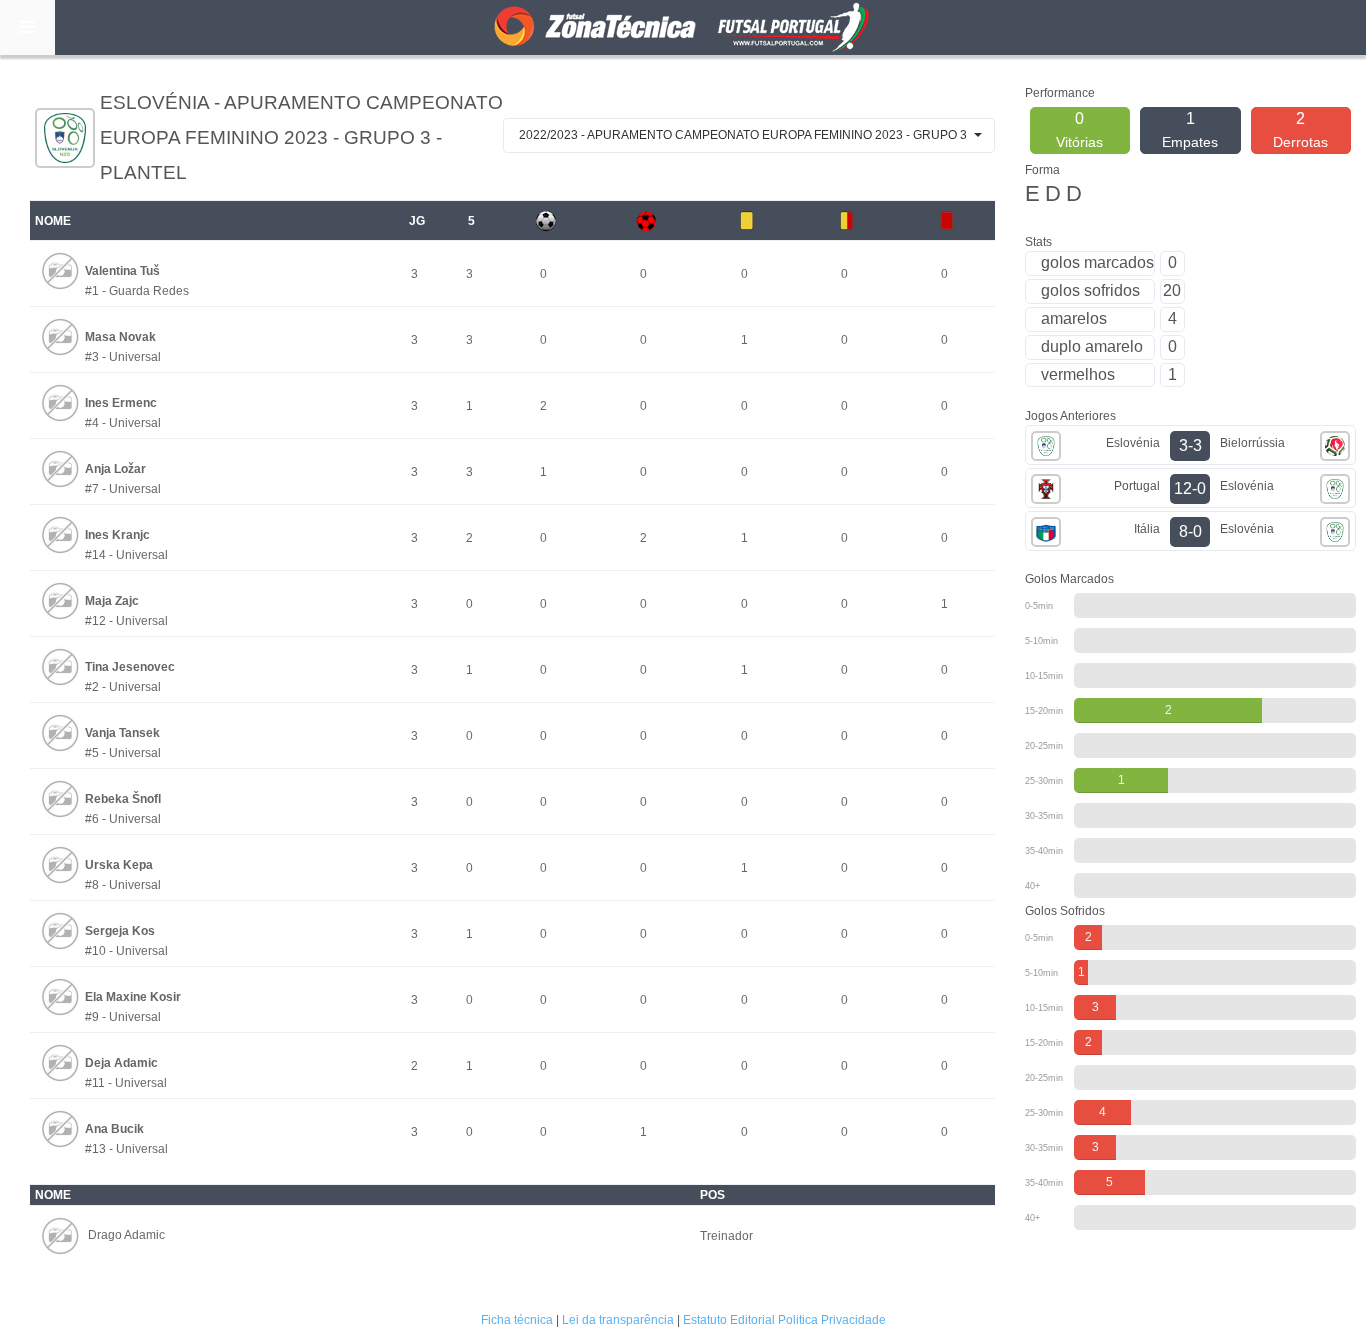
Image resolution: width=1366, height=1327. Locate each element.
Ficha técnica (517, 1320)
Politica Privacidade (832, 1320)
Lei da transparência (618, 1320)
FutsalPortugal (683, 27)
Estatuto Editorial (729, 1320)
